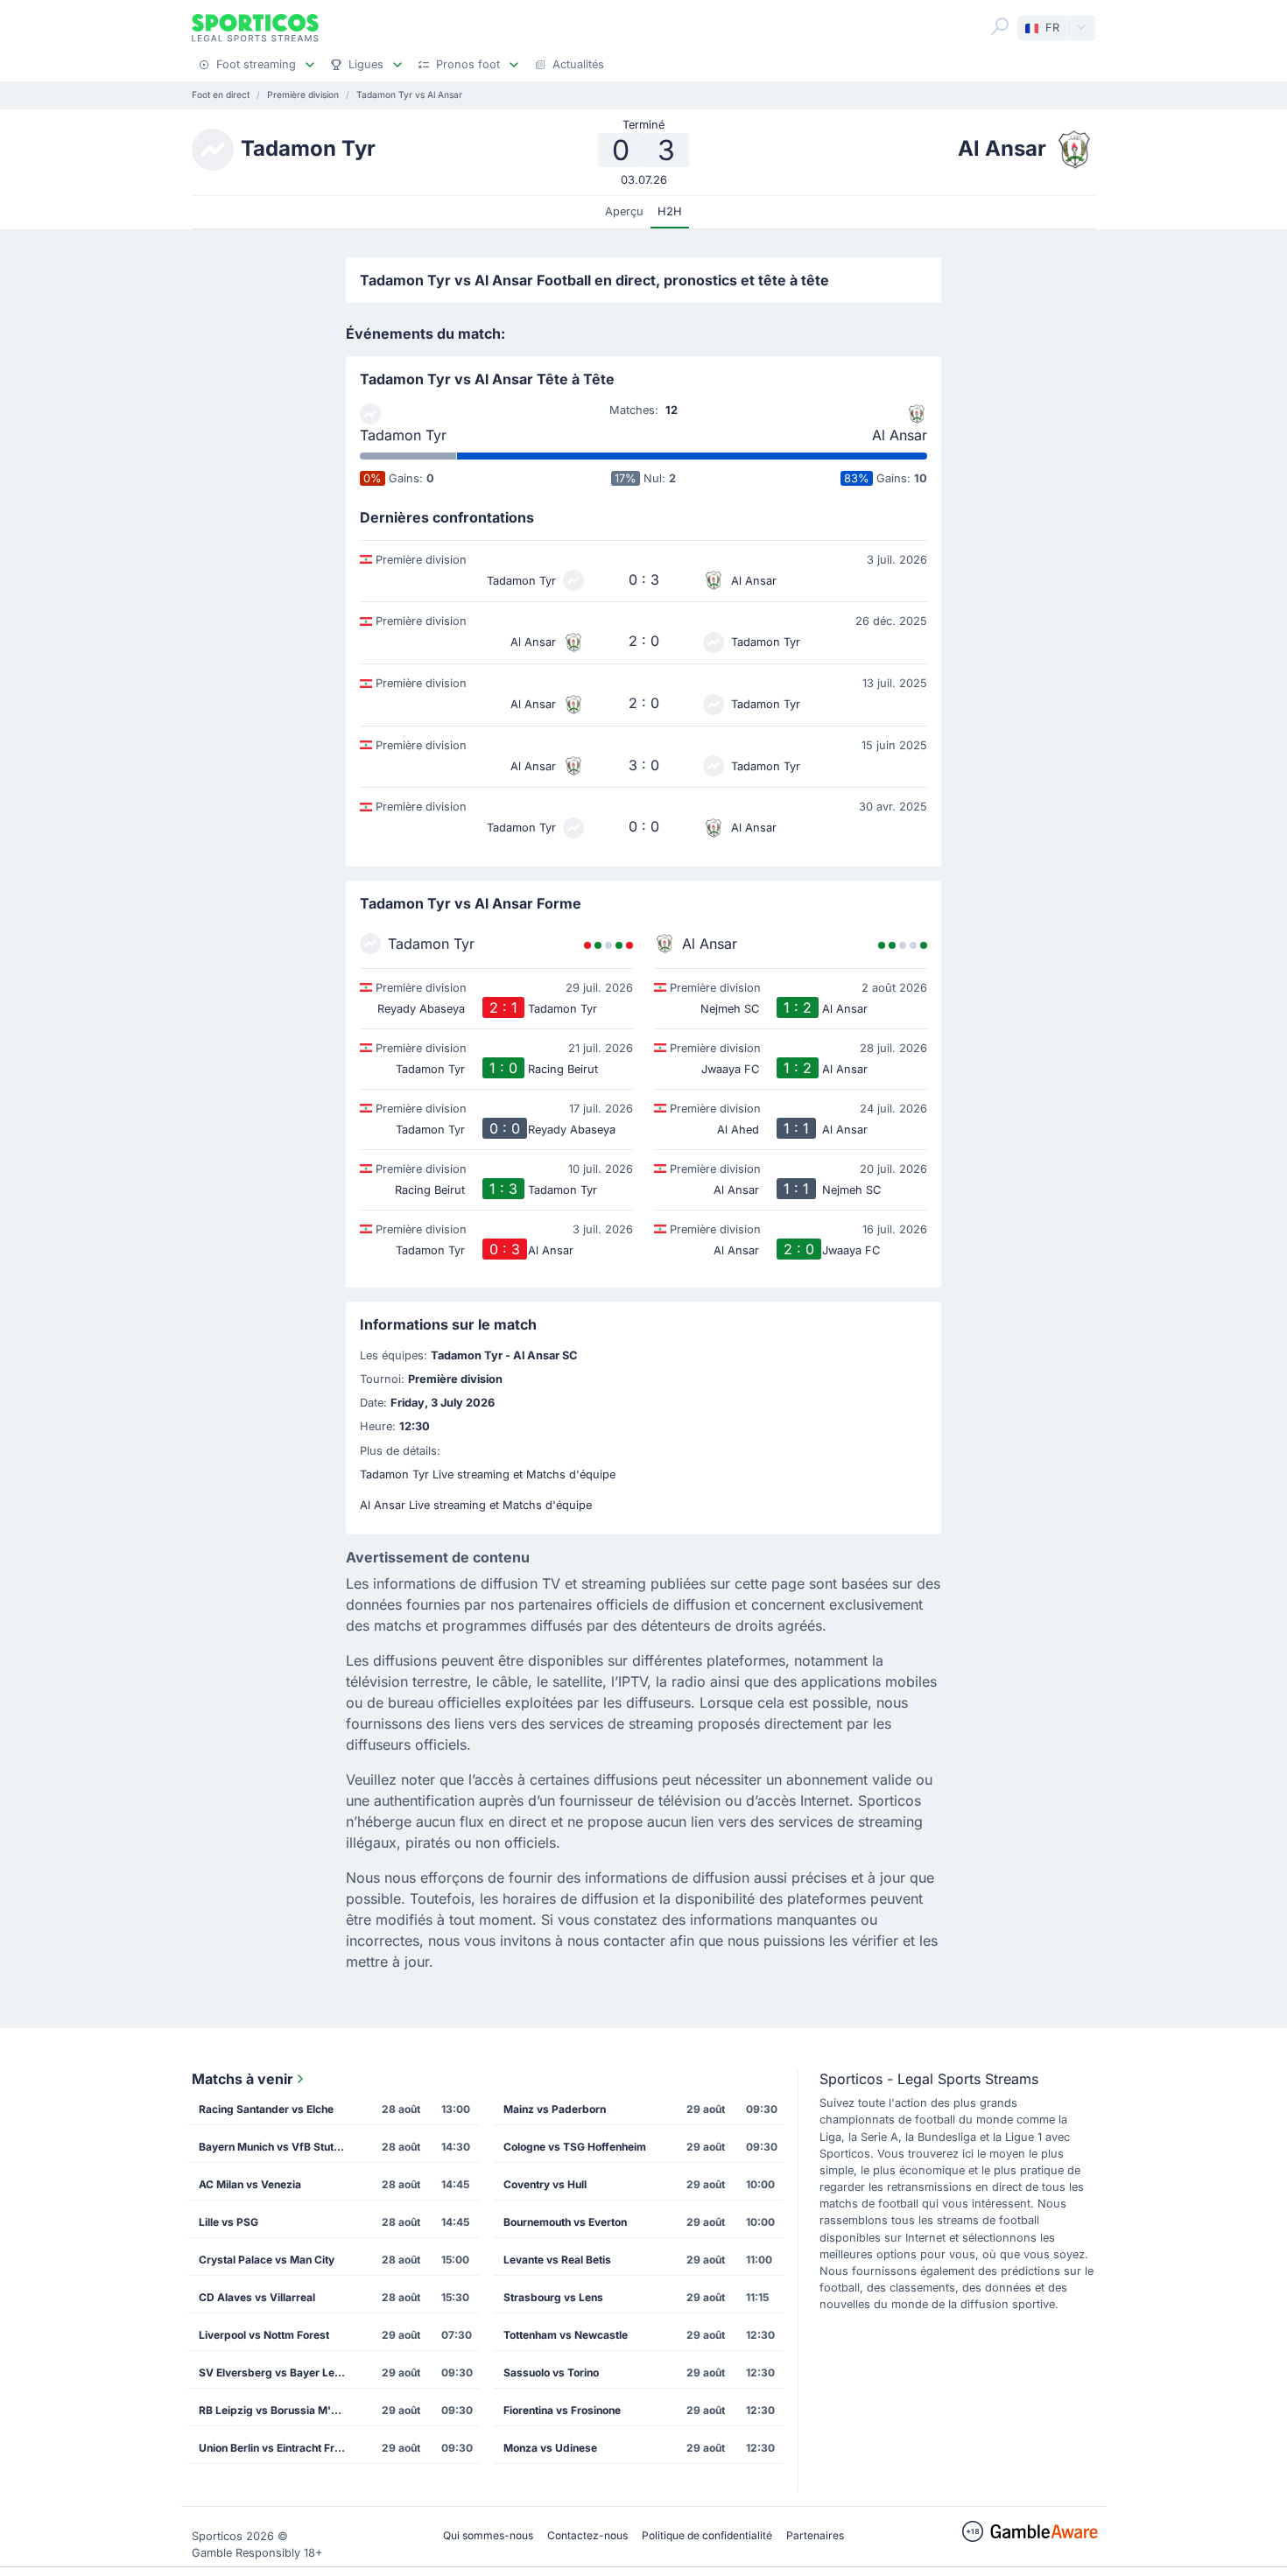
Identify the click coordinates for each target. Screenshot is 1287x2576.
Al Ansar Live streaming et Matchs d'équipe (476, 1505)
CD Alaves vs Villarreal (257, 2297)
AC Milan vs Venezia (250, 2184)
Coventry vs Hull (545, 2184)
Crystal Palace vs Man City (267, 2260)
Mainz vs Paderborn (555, 2109)
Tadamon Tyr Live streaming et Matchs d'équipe (488, 1474)
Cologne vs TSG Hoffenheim (575, 2147)
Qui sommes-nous (488, 2535)
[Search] (1000, 26)
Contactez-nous (587, 2535)
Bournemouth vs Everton (565, 2222)
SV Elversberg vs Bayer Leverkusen (278, 2372)
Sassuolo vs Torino (551, 2372)
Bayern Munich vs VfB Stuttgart (278, 2147)
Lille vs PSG (229, 2222)
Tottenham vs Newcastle (566, 2335)
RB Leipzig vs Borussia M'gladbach (278, 2410)
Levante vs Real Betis (557, 2260)
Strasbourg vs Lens (553, 2297)
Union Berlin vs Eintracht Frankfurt (278, 2448)
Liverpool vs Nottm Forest (264, 2335)
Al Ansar (900, 435)
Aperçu (624, 211)
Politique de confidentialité (707, 2535)
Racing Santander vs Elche (266, 2109)
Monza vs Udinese (550, 2448)
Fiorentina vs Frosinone (562, 2410)
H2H (670, 211)
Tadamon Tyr (403, 435)
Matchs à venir (243, 2079)
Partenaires (815, 2535)
